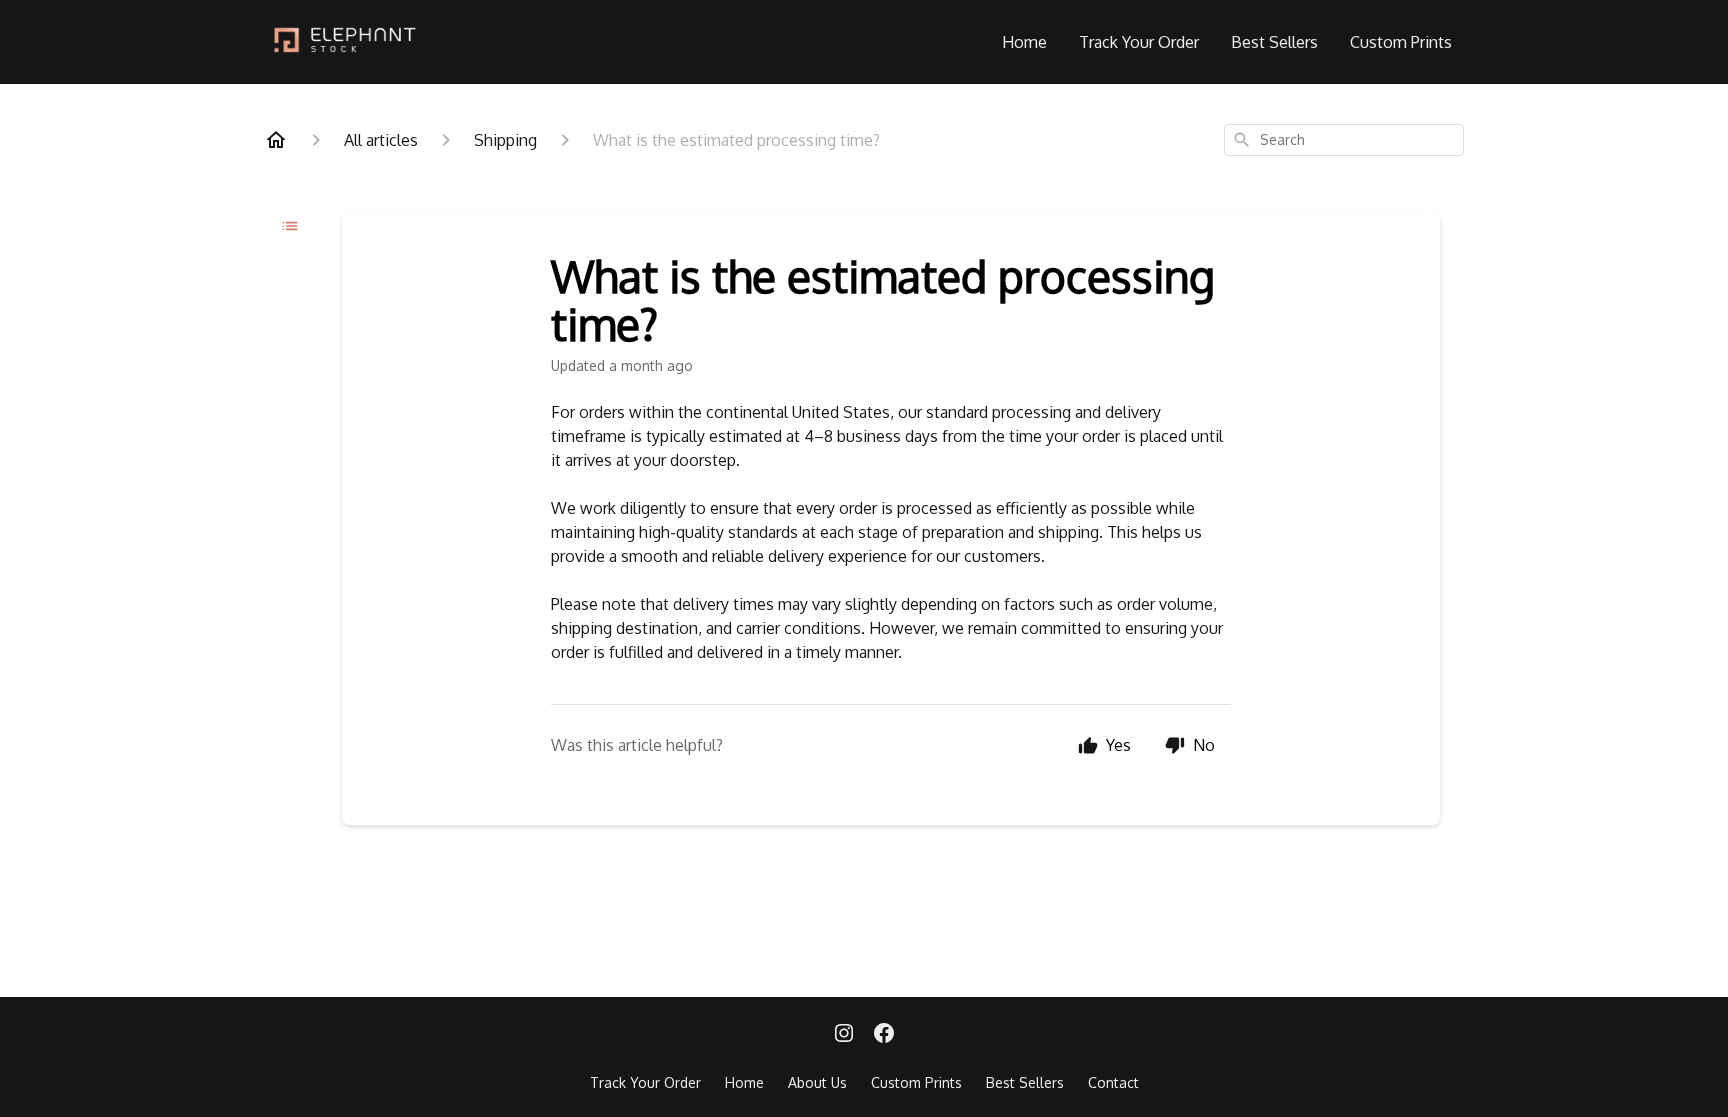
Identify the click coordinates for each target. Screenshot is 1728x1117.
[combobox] (1344, 140)
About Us (817, 1082)
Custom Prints (1401, 42)
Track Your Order (1139, 42)
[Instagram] (844, 1035)
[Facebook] (884, 1035)
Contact (1113, 1082)
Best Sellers (1274, 42)
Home (1024, 42)
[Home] (276, 140)
